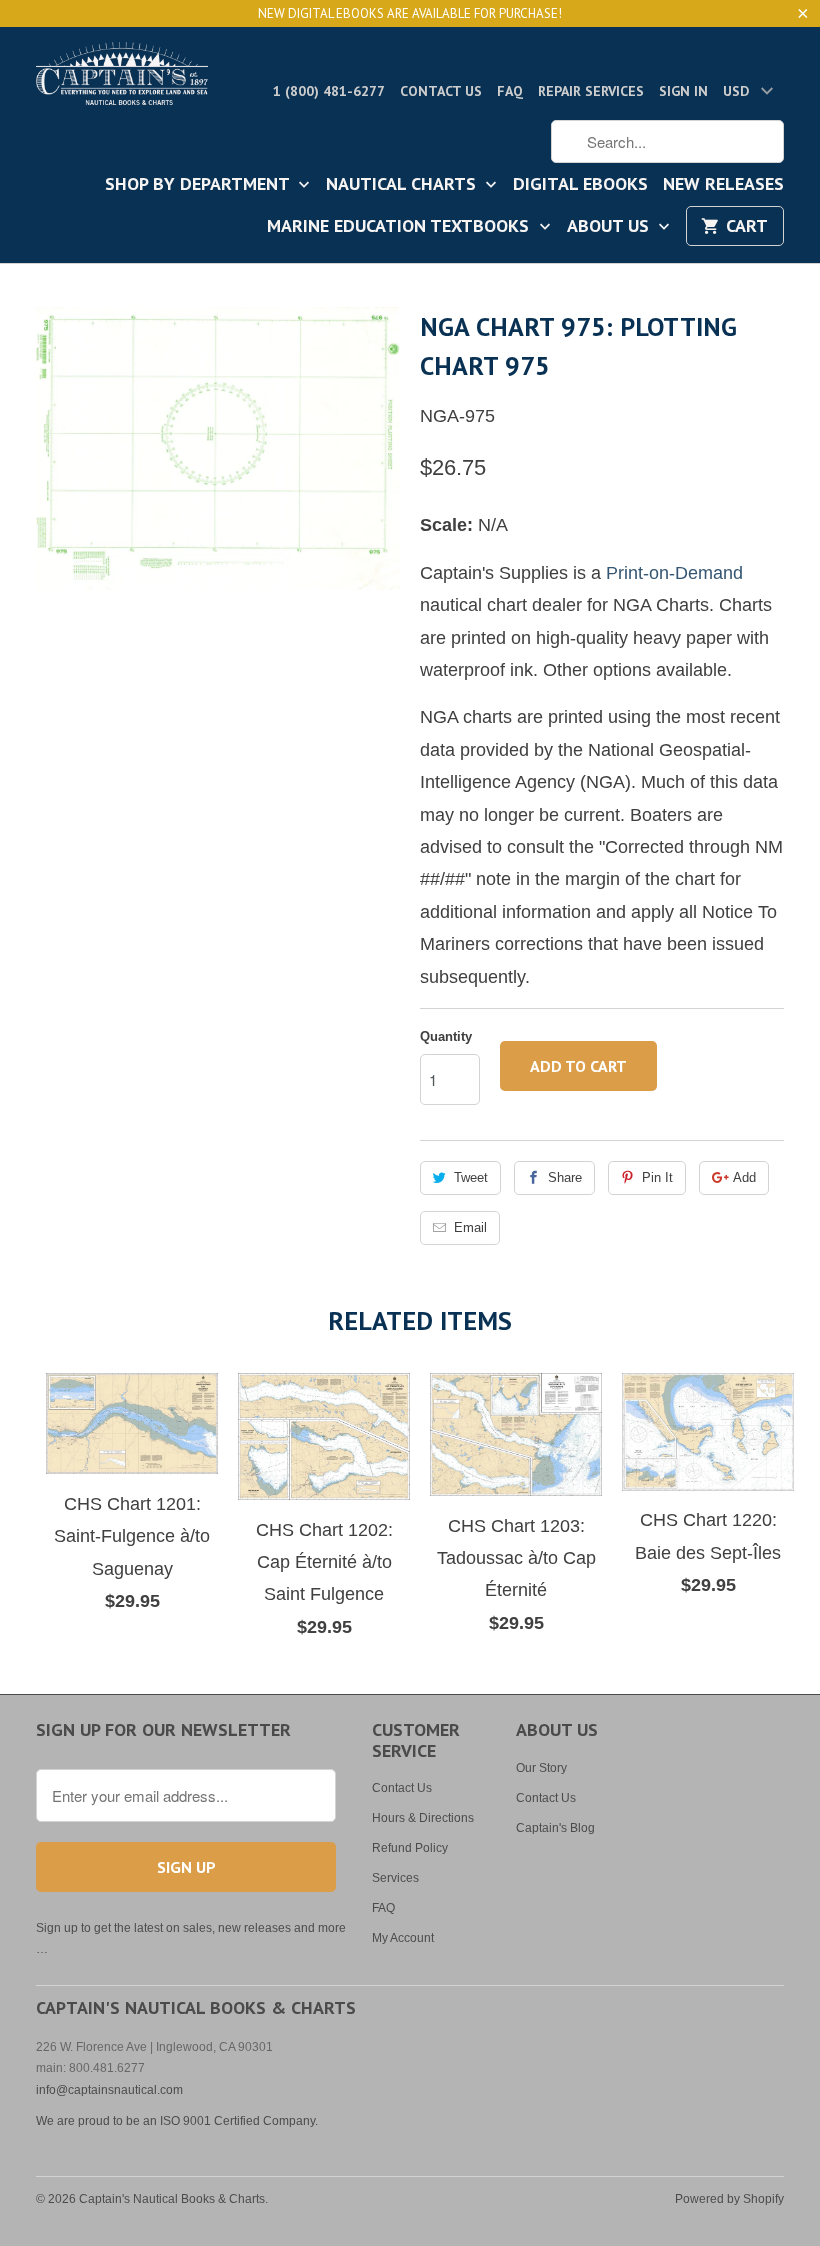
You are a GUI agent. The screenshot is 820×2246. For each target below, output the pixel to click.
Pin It (657, 1177)
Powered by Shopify (729, 2199)
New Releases (723, 185)
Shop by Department (199, 185)
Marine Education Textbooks (400, 227)
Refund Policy (410, 1848)
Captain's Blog (555, 1828)
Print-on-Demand (674, 573)
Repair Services (591, 91)
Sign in (683, 91)
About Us (610, 227)
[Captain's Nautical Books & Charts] (122, 79)
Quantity (446, 1036)
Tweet (471, 1177)
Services (395, 1878)
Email (470, 1227)
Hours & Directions (423, 1818)
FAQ (510, 91)
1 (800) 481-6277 (329, 91)
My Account (403, 1938)
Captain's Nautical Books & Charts (172, 2199)
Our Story (541, 1768)
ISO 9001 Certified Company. (239, 2121)
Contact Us (441, 91)
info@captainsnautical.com (109, 2090)
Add (744, 1177)
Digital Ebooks (580, 185)
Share (565, 1177)
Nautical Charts (403, 185)
